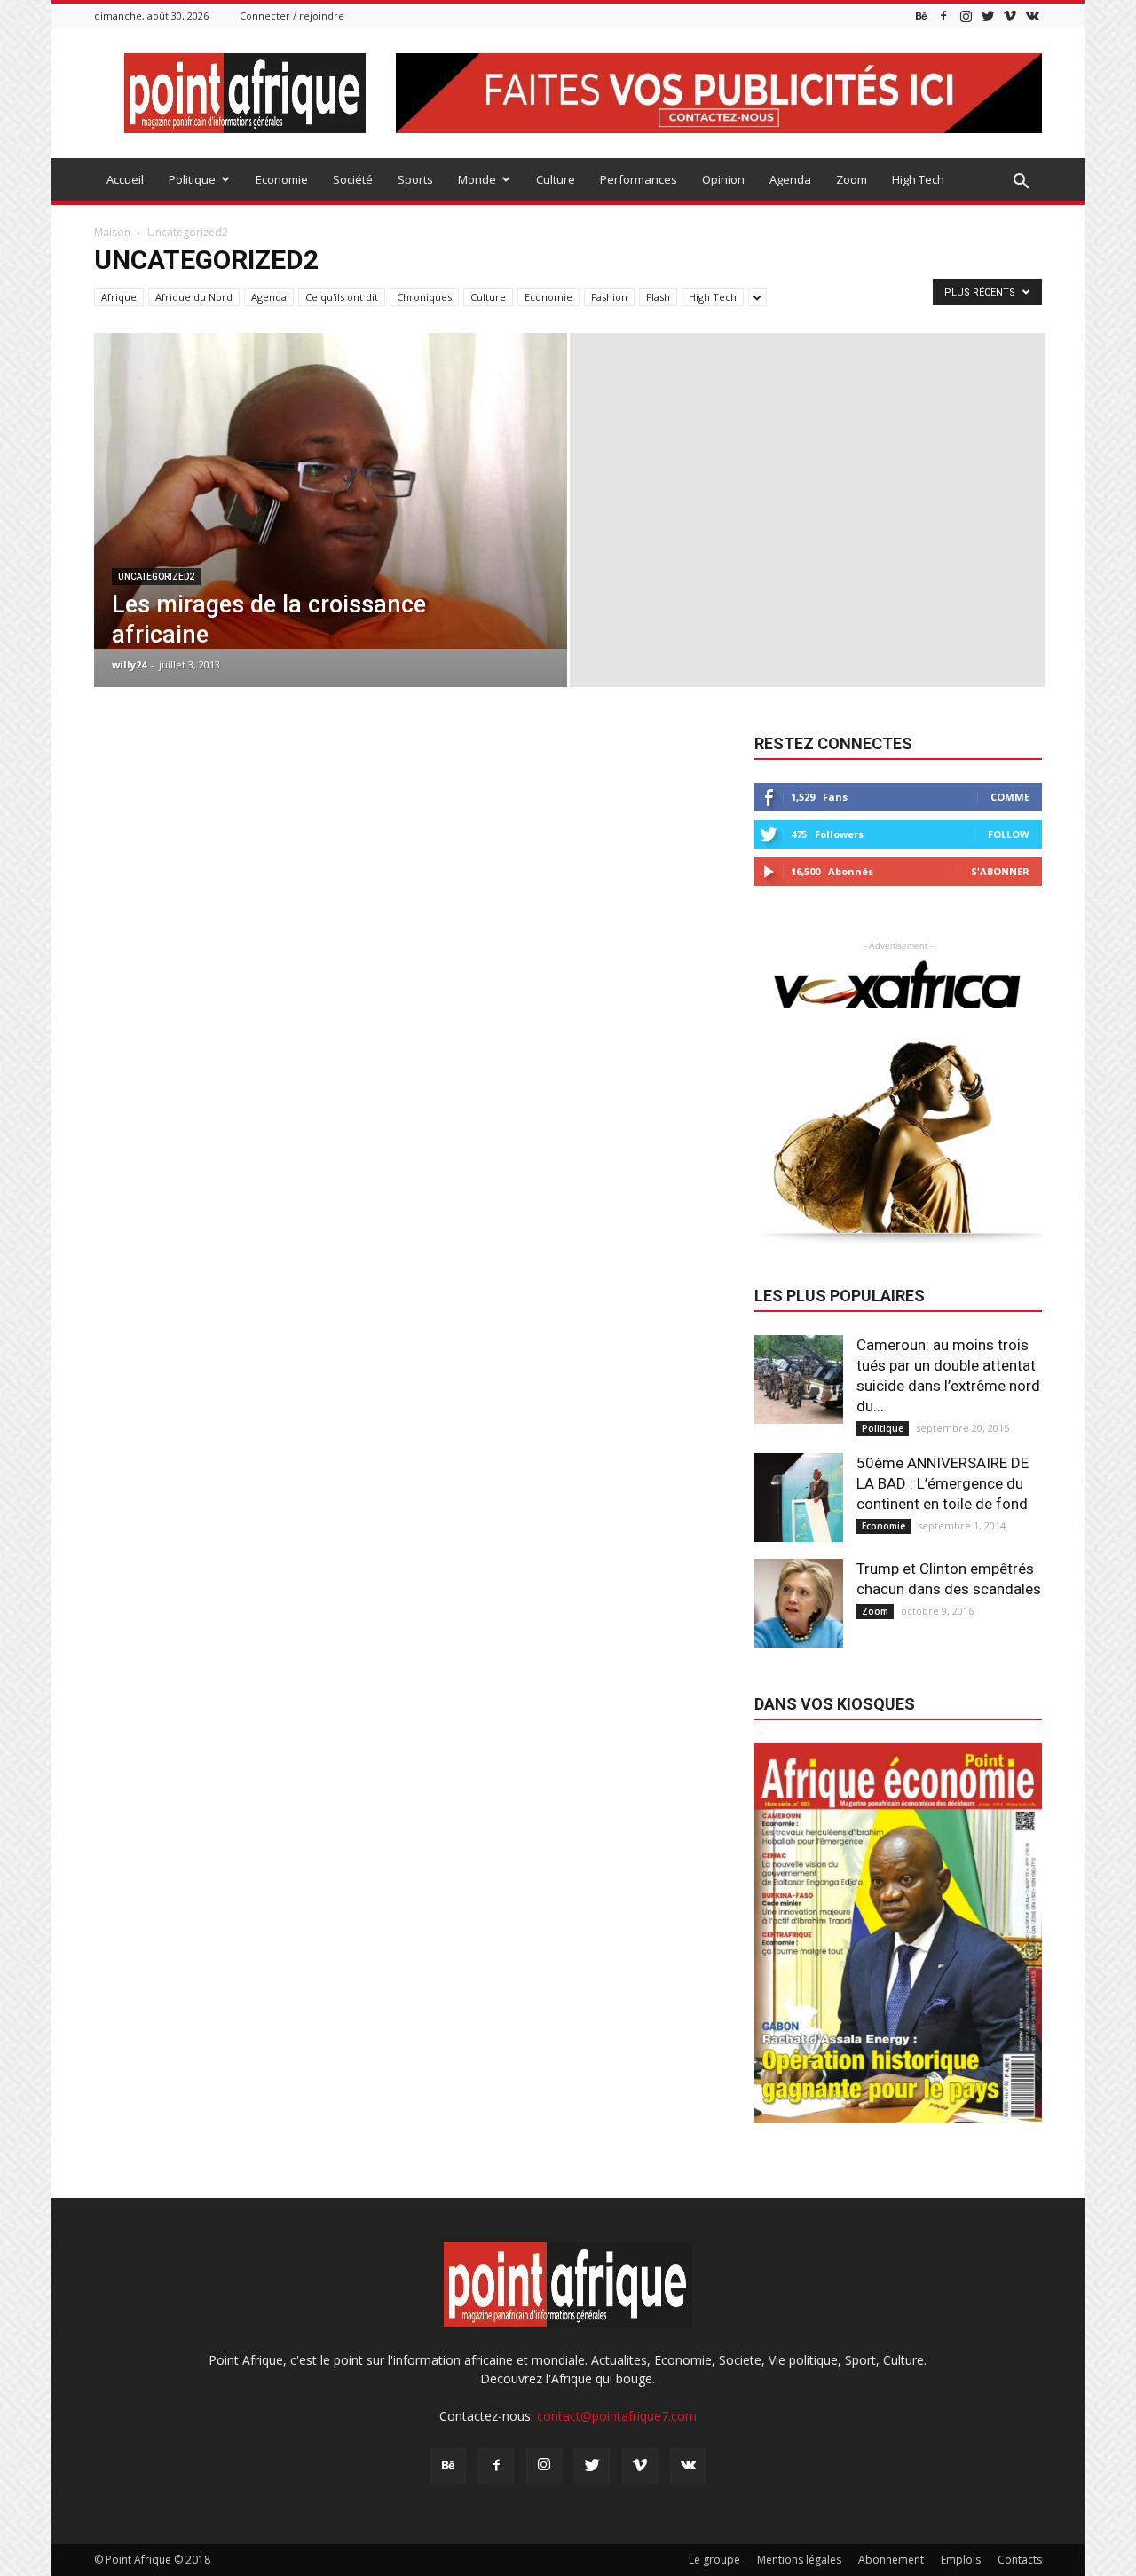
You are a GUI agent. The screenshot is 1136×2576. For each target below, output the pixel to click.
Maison (112, 232)
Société (353, 179)
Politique (192, 179)
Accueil (125, 179)
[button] (1021, 182)
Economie (282, 179)
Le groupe (714, 2560)
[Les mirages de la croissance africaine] (331, 491)
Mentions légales (799, 2560)
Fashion (609, 297)
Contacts (1020, 2560)
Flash (658, 297)
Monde (477, 179)
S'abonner (1000, 871)
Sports (415, 179)
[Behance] (921, 16)
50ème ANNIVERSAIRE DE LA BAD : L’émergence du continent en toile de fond (943, 1483)
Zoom (852, 179)
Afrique (119, 297)
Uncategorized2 (156, 577)
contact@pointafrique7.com (617, 2416)
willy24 (129, 664)
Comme (1010, 797)
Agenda (790, 179)
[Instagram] (966, 16)
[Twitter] (988, 16)
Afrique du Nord (194, 297)
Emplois (961, 2560)
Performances (639, 179)
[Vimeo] (1010, 16)
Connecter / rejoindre (292, 16)
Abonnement (891, 2560)
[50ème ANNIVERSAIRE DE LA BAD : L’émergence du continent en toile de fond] (799, 1497)
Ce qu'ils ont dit (342, 297)
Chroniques (424, 297)
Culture (556, 179)
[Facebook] (943, 16)
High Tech (918, 179)
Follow (1009, 834)
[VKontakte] (1032, 16)
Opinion (723, 179)
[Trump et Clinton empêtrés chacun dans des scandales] (799, 1603)
